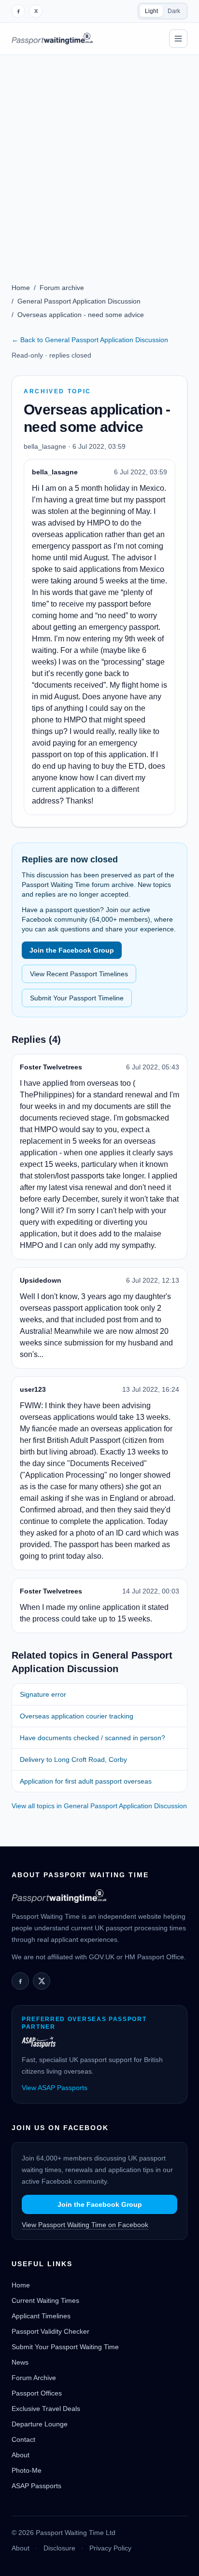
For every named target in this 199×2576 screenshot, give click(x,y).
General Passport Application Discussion (79, 301)
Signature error (43, 1694)
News (20, 2362)
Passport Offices (37, 2393)
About (21, 2455)
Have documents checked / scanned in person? (92, 1738)
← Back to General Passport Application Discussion (90, 340)
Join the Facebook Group (72, 950)
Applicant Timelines (41, 2316)
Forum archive (62, 288)
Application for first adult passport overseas (86, 1781)
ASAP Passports (36, 2486)
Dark (174, 11)
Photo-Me (27, 2470)
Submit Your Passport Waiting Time (65, 2347)
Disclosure (59, 2548)
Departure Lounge (40, 2424)
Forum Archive (34, 2378)
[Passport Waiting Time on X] (42, 1981)
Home (21, 288)
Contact (23, 2439)
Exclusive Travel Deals (46, 2409)
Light (151, 11)
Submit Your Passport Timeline (77, 998)
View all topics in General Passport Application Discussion (99, 1806)
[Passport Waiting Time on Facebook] (18, 11)
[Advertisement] (99, 159)
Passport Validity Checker (50, 2331)
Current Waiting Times (45, 2300)
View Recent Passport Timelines (79, 974)
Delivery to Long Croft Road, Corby (73, 1759)
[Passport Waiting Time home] (52, 39)
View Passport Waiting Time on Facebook (85, 2225)
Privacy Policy (110, 2548)
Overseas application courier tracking (77, 1716)
